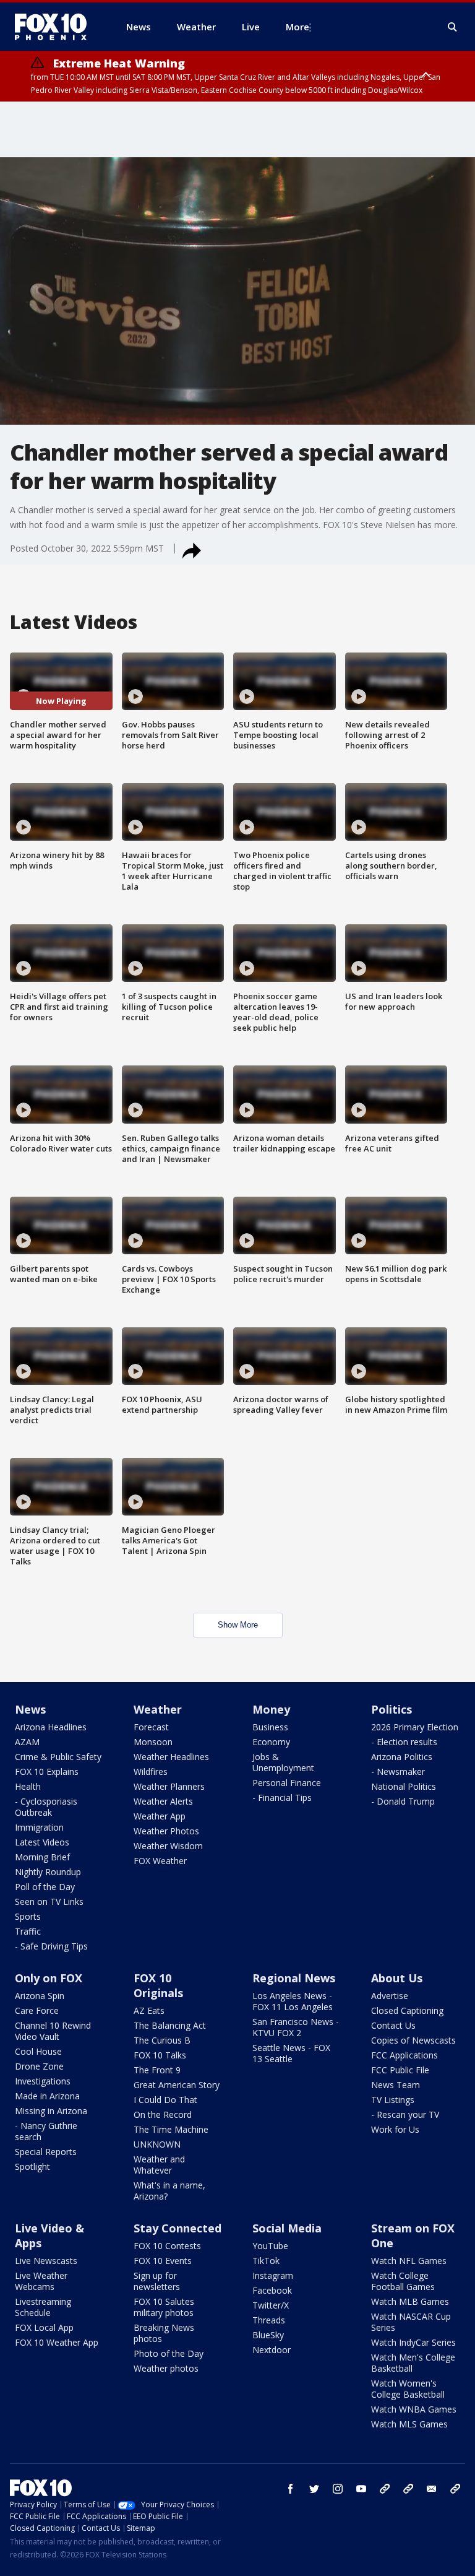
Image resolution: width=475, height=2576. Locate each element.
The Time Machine (171, 2129)
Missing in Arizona (51, 2111)
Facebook (272, 2290)
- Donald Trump (403, 1801)
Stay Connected (178, 2228)
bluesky (408, 2489)
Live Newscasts (46, 2261)
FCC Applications (404, 2055)
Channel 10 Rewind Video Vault (53, 2031)
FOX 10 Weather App (57, 2342)
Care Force (37, 2010)
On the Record (163, 2114)
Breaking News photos (164, 2333)
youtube (361, 2489)
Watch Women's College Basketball (408, 2389)
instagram (338, 2489)
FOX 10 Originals (158, 1985)
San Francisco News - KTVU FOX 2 (296, 2027)
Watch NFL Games (409, 2261)
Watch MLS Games (409, 2424)
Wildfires (151, 1772)
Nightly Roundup (48, 1872)
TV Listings (393, 2100)
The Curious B (162, 2040)
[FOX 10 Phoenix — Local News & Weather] (56, 27)
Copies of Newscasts (413, 2040)
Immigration (39, 1827)
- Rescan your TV (405, 2114)
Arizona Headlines (51, 1727)
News (30, 1709)
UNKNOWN (157, 2144)
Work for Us (395, 2129)
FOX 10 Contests (167, 2246)
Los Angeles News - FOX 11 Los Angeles (293, 2001)
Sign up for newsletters (157, 2281)
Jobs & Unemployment (283, 1762)
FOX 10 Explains (47, 1772)
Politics (392, 1709)
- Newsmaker (398, 1772)
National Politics (404, 1786)
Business (270, 1727)
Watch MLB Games (410, 2301)
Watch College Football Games (403, 2281)
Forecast (151, 1727)
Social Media (287, 2228)
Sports (28, 1916)
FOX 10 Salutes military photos (164, 2307)
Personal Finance (287, 1783)
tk (385, 2489)
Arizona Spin (40, 1996)
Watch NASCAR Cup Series (411, 2322)
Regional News (294, 1978)
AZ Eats (149, 2010)
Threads (269, 2320)
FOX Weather (160, 1861)
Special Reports (46, 2152)
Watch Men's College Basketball (413, 2363)
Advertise (390, 1996)
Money (271, 1709)
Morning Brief (42, 1857)
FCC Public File (400, 2070)
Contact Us (393, 2025)
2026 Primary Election (415, 1727)
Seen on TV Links (49, 1902)
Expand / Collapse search (453, 27)
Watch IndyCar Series (413, 2342)
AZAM (27, 1742)
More (297, 27)
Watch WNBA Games (414, 2409)
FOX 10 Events (163, 2261)
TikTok (266, 2261)
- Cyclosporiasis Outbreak (46, 1807)
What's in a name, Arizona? (169, 2191)
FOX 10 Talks (160, 2055)
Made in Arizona (47, 2096)
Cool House (38, 2051)
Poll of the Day (45, 1887)
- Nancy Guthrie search (46, 2131)
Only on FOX (49, 1978)
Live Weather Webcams (41, 2281)
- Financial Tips (282, 1798)
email (432, 2489)
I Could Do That (165, 2100)
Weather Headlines (171, 1757)
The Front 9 (157, 2070)
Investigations (43, 2081)
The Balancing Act (170, 2025)
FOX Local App (44, 2327)
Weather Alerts (163, 1801)
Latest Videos (42, 1842)
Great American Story (177, 2085)
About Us (397, 1978)
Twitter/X (271, 2305)
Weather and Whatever (159, 2165)
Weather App (160, 1816)
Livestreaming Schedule (43, 2307)
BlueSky (268, 2335)
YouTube (270, 2246)
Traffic (28, 1931)
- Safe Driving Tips (51, 1946)
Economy (271, 1742)
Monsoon (153, 1742)
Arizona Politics (402, 1757)
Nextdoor (272, 2350)
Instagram (273, 2275)
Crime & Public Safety (58, 1757)
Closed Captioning (407, 2010)
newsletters (455, 2489)
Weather (158, 1709)
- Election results (404, 1742)
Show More (238, 1625)
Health (28, 1786)
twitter (314, 2489)
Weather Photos (166, 1831)
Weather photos (166, 2368)
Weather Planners (169, 1786)
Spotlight (32, 2166)
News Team (396, 2085)
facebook (291, 2489)
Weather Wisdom (168, 1846)
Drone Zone (39, 2066)
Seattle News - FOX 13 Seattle (291, 2053)
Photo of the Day (169, 2353)
